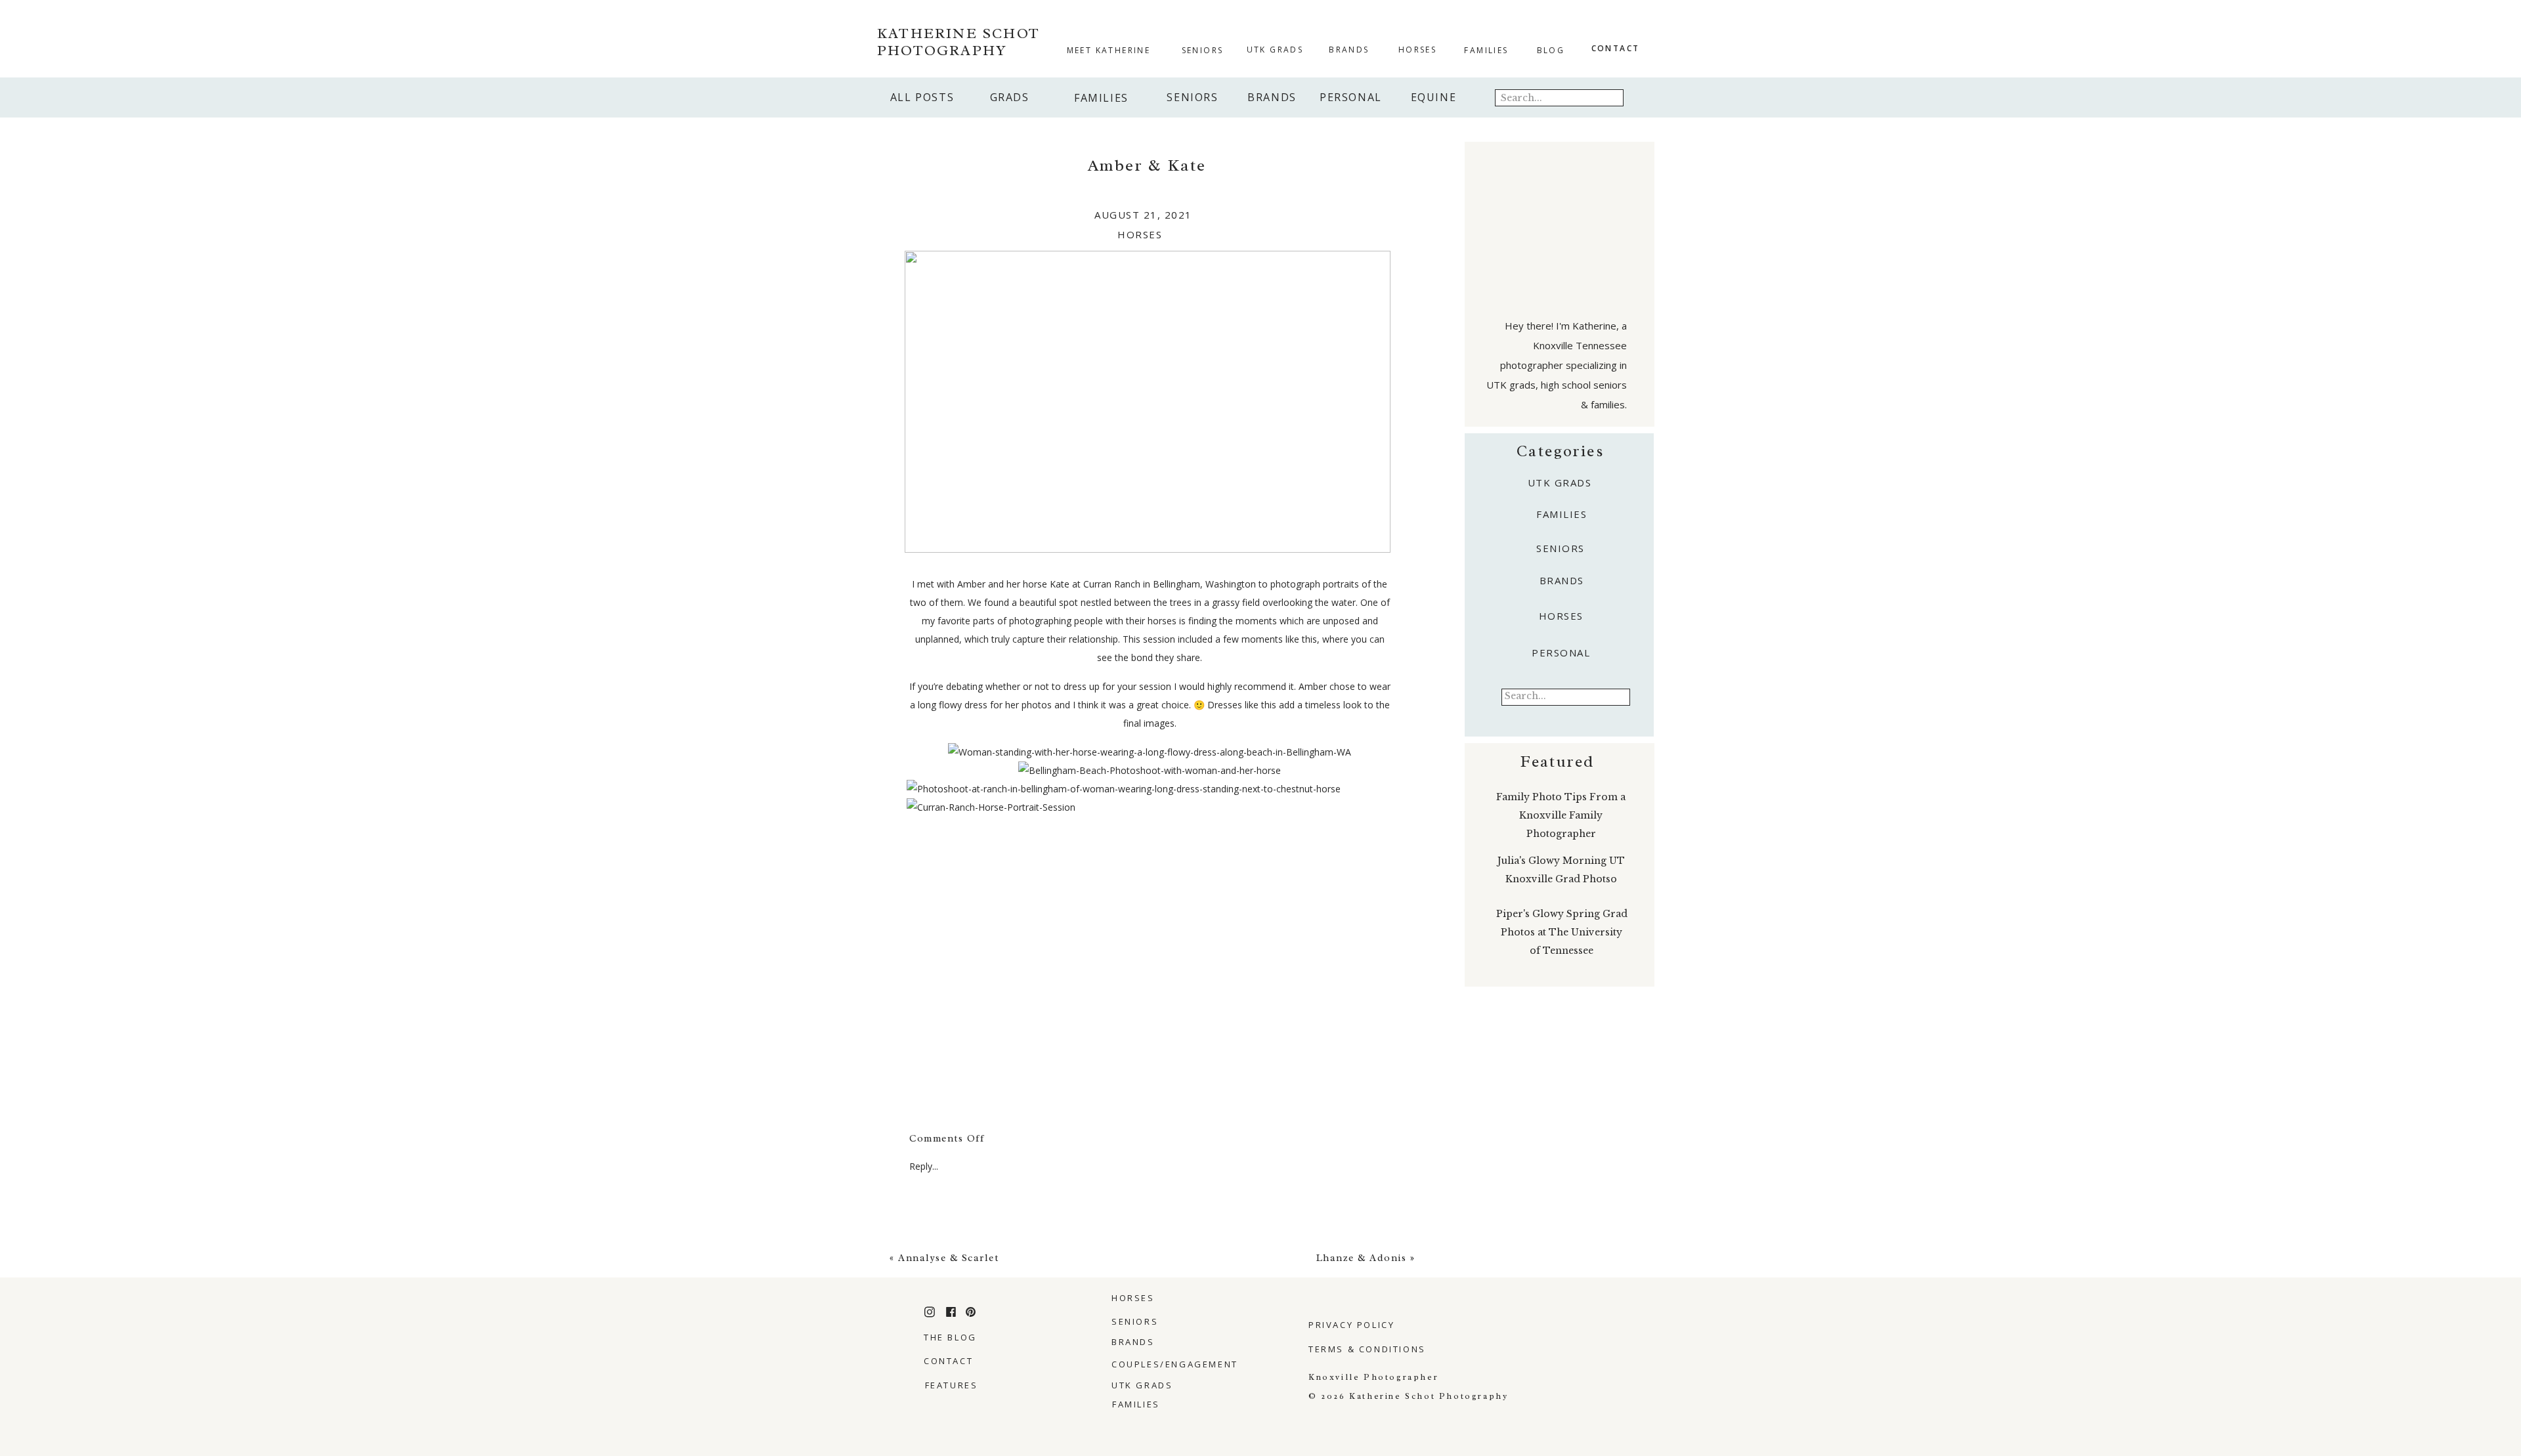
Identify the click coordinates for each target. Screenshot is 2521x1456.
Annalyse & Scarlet (948, 1258)
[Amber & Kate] (1148, 402)
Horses (1140, 234)
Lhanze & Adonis (1362, 1258)
